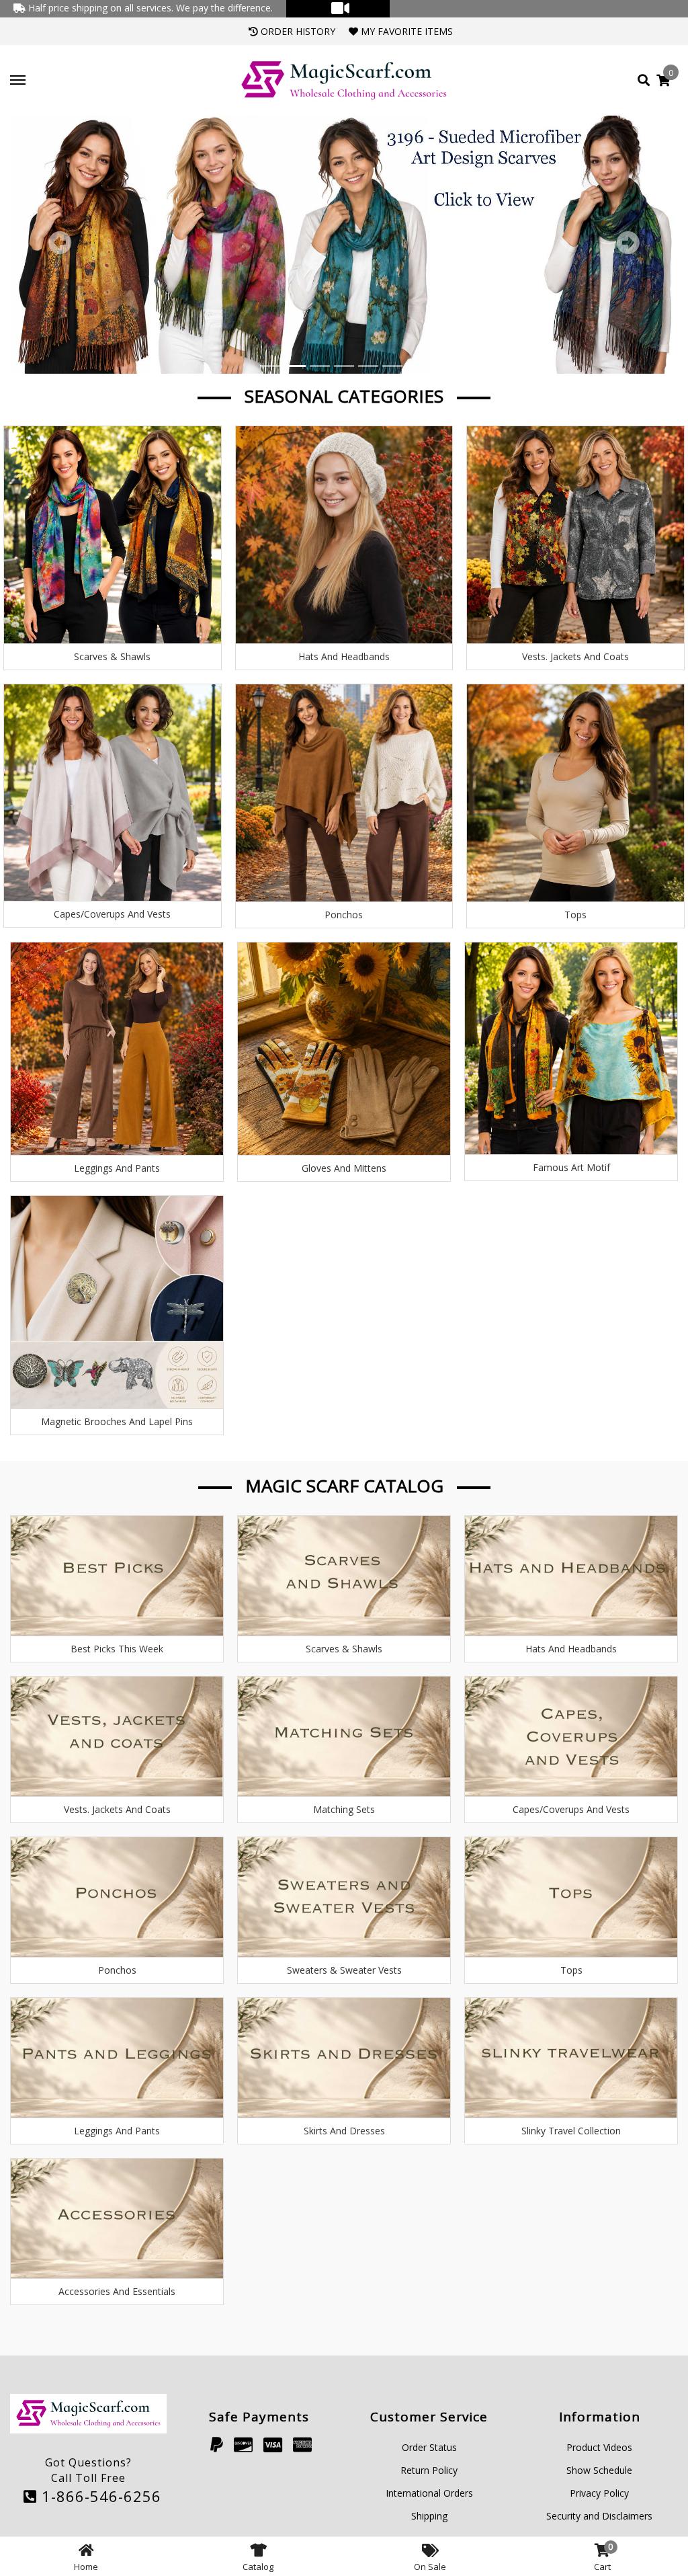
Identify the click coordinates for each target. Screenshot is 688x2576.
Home (86, 2567)
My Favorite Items (405, 31)
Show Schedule (599, 2470)
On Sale (430, 2567)
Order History (297, 31)
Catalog (258, 2567)
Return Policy (429, 2470)
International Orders (429, 2493)
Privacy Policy (599, 2493)
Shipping (429, 2516)
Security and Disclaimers (599, 2516)
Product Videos (599, 2447)
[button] (60, 245)
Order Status (429, 2447)
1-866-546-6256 (99, 2496)
